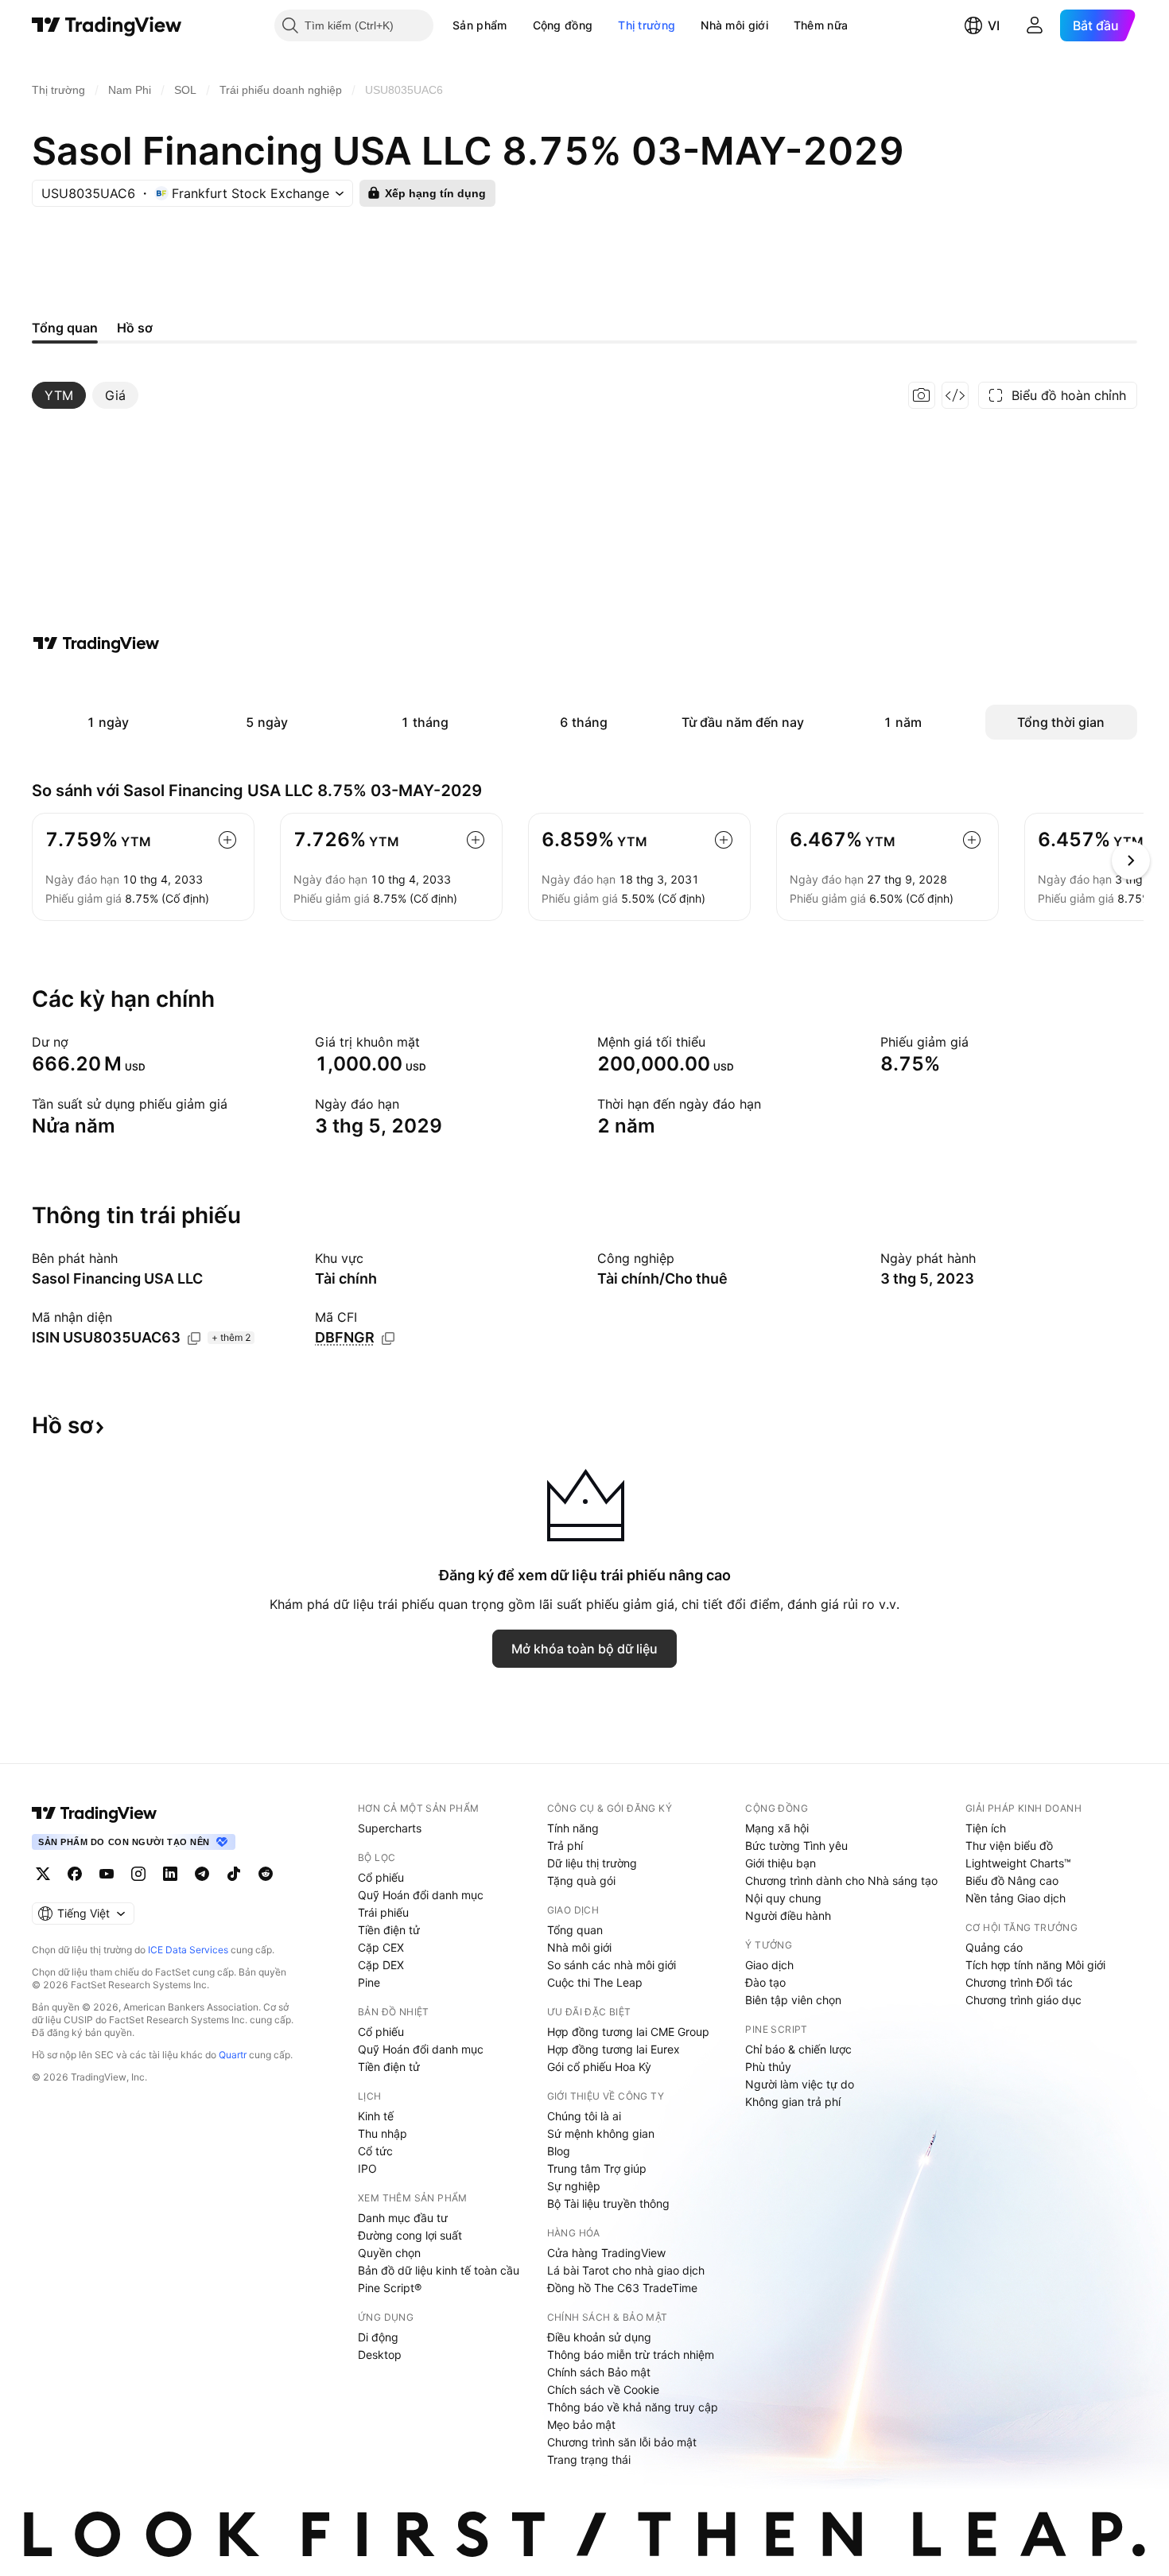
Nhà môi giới (734, 25)
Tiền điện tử (389, 1930)
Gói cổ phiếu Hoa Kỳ (599, 2067)
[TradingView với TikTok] (234, 1874)
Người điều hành (788, 1915)
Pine (369, 1982)
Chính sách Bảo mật (599, 2372)
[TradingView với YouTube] (107, 1874)
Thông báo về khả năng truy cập (633, 2407)
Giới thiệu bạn (781, 1863)
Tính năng (573, 1828)
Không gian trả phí (793, 2102)
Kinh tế (376, 2116)
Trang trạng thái (589, 2459)
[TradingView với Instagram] (138, 1874)
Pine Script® (390, 2288)
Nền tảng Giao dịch (1016, 1898)
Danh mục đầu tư (403, 2218)
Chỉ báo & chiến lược (798, 2049)
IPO (367, 2168)
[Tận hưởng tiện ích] (955, 395)
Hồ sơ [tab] (135, 328)
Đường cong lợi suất (410, 2235)
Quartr (233, 2055)
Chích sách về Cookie (603, 2390)
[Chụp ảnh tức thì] (922, 395)
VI (994, 25)
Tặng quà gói (581, 1881)
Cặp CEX (381, 1947)
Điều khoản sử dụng (599, 2337)
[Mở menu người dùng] (1035, 25)
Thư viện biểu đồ (1009, 1846)
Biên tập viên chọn (793, 2000)
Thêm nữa (821, 25)
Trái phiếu (383, 1912)
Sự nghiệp (574, 2186)
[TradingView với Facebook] (75, 1874)
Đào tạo (765, 1982)
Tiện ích (986, 1828)
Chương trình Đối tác (1019, 1982)
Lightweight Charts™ (1018, 1863)
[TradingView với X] (43, 1874)
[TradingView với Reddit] (266, 1874)
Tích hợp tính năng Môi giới (1035, 1965)
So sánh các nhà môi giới (612, 1965)
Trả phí (565, 1846)
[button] (519, 25)
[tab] (59, 395)
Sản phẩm (480, 25)
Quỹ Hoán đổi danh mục (421, 1895)
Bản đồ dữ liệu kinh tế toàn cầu (439, 2270)
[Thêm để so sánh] (227, 840)
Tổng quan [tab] (65, 328)
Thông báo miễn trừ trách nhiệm (631, 2355)
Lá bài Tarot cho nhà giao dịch (626, 2270)
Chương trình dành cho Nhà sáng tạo (841, 1881)
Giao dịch (769, 1965)
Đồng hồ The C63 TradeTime (622, 2288)
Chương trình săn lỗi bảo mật (622, 2442)
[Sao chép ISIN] (194, 1339)
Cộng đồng (563, 25)
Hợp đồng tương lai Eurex (614, 2049)
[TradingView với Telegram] (202, 1874)
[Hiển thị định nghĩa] (79, 1042)
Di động (378, 2337)
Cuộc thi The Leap (595, 1982)
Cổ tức (375, 2151)
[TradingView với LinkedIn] (170, 1874)
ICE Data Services (188, 1950)
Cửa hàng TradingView (606, 2253)
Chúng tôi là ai (584, 2116)
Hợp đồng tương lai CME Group (628, 2032)
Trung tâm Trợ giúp (597, 2168)
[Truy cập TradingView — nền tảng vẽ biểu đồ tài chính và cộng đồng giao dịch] (96, 643)
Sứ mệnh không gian (601, 2133)
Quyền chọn (389, 2253)
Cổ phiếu (381, 1877)
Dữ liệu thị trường (592, 1863)
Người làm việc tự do (800, 2084)
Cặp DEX (381, 1965)
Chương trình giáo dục (1023, 2000)
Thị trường (647, 25)
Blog (559, 2151)
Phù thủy (768, 2067)
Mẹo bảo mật (581, 2424)
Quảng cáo (994, 1947)
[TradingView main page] (95, 1813)
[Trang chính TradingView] (107, 25)
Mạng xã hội (777, 1828)
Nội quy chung (783, 1898)
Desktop (380, 2355)
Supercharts (390, 1828)
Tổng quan (575, 1930)
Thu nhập (383, 2133)
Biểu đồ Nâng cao (1012, 1881)
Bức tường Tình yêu (796, 1846)
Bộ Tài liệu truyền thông (608, 2203)
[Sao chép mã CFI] (388, 1339)
